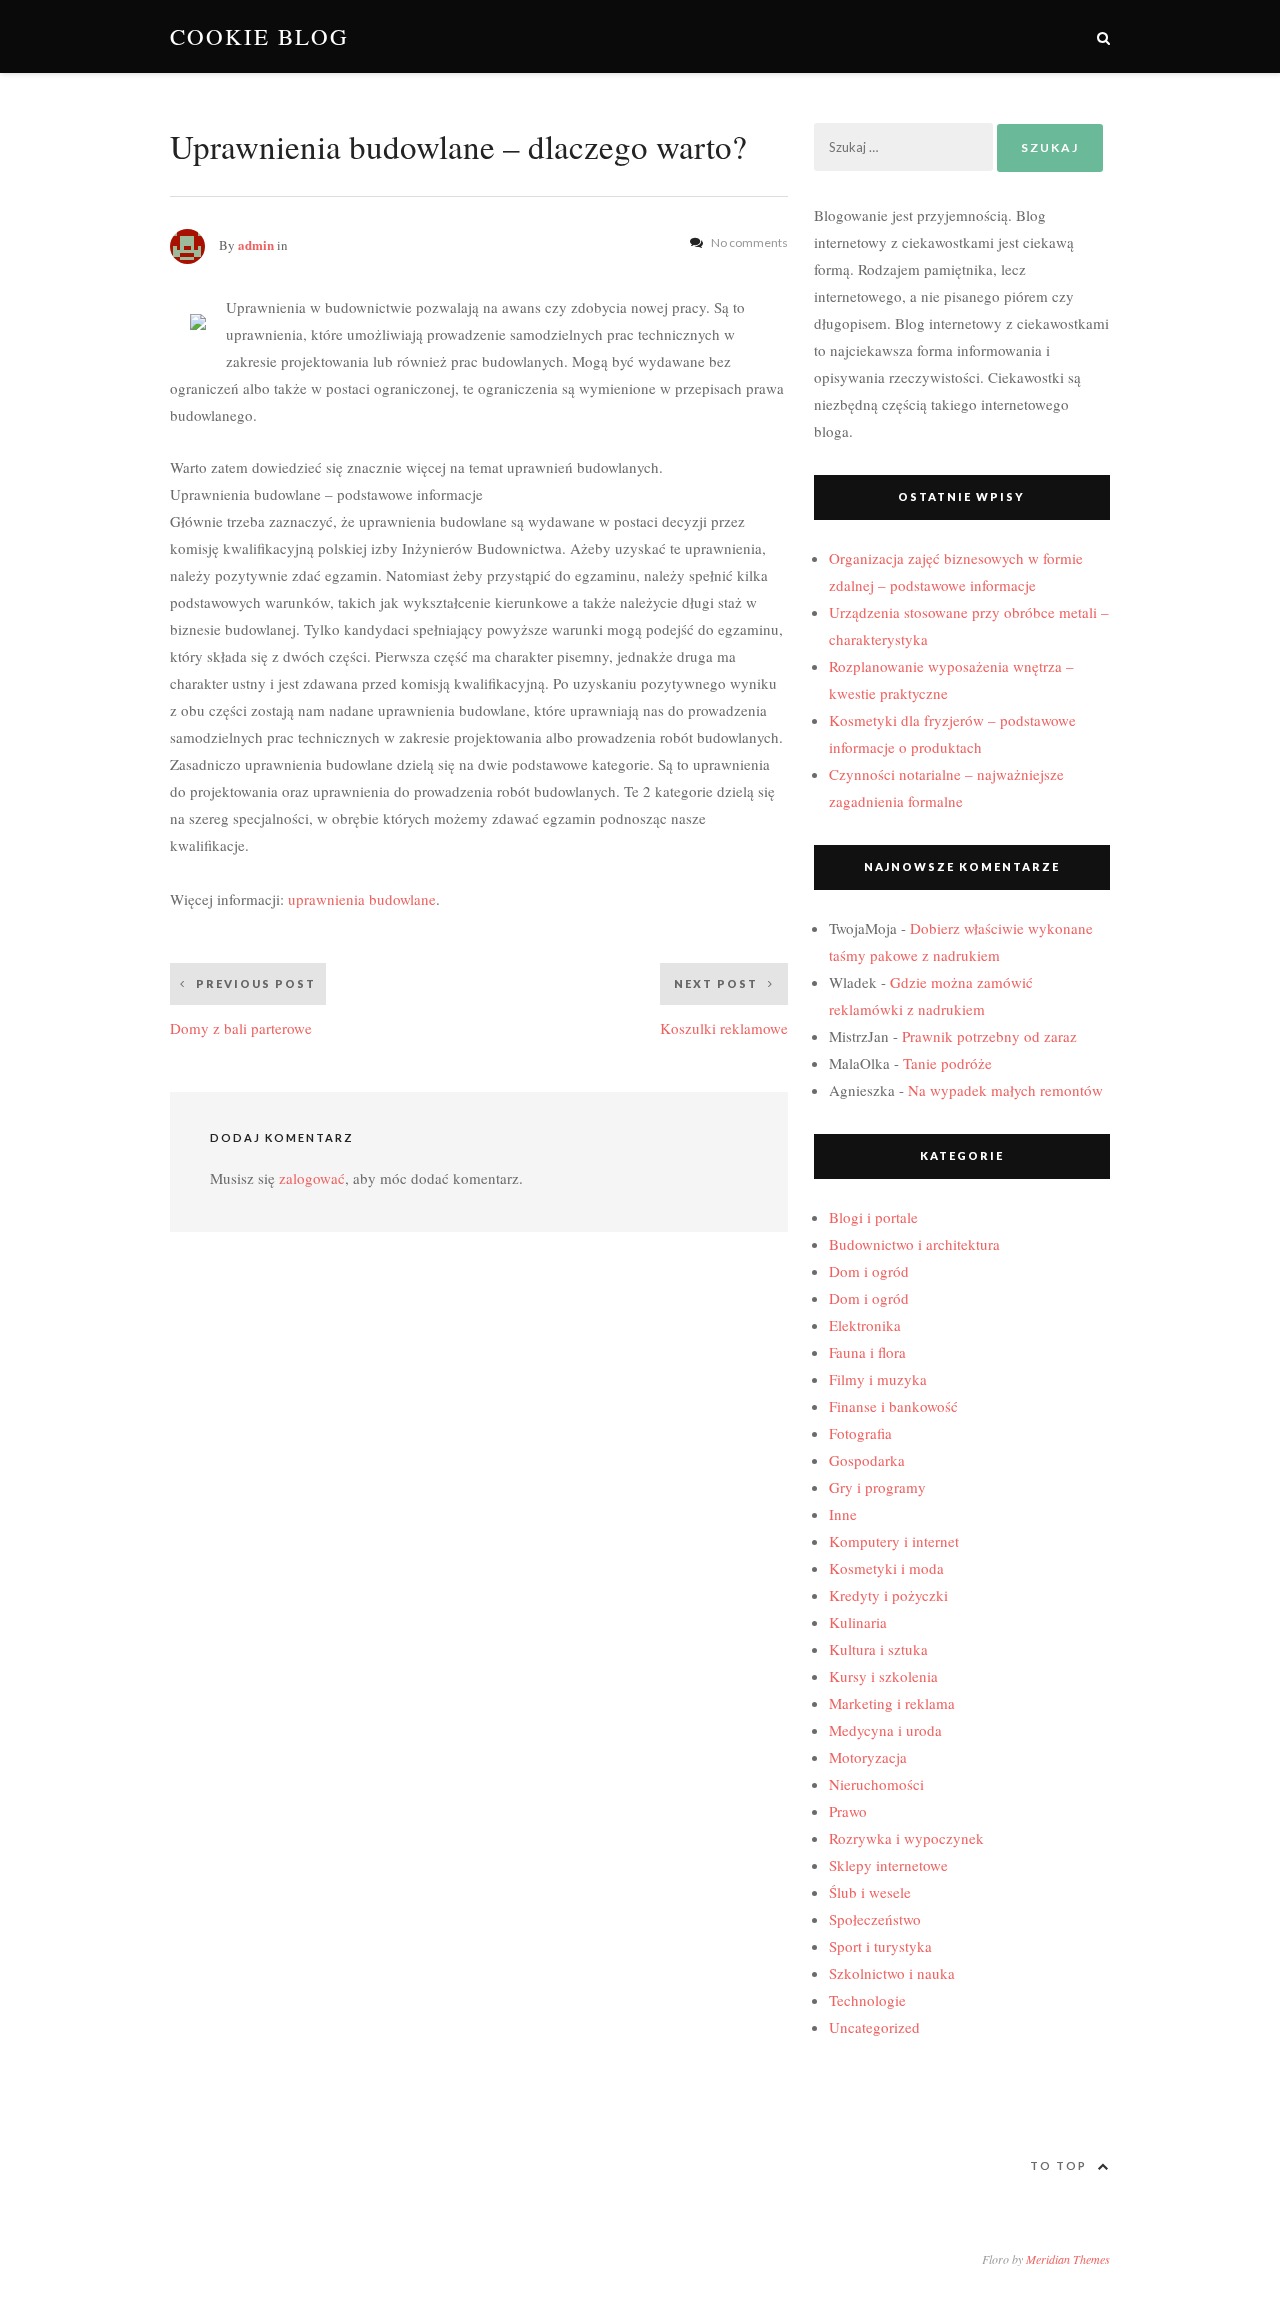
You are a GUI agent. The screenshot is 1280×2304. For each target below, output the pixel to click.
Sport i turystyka (880, 1946)
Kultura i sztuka (878, 1649)
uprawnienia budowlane (362, 899)
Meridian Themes (1068, 2259)
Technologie (867, 2000)
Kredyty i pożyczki (888, 1595)
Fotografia (860, 1433)
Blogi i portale (873, 1217)
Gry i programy (877, 1487)
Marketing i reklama (892, 1703)
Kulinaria (858, 1622)
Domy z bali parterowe (243, 1007)
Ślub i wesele (870, 1892)
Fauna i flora (867, 1352)
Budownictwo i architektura (914, 1244)
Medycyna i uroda (885, 1730)
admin (256, 244)
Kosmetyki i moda (886, 1568)
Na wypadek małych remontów (1005, 1090)
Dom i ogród (869, 1271)
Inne (843, 1514)
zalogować (312, 1178)
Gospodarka (867, 1460)
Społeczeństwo (875, 1919)
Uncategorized (874, 2027)
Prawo (848, 1811)
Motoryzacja (868, 1757)
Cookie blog (259, 36)
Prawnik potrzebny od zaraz (989, 1036)
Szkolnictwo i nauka (892, 1973)
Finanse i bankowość (893, 1406)
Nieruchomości (876, 1784)
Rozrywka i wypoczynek (906, 1838)
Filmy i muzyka (878, 1379)
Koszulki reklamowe (724, 1007)
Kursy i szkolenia (883, 1676)
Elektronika (865, 1325)
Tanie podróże (947, 1063)
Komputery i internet (894, 1541)
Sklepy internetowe (888, 1865)
